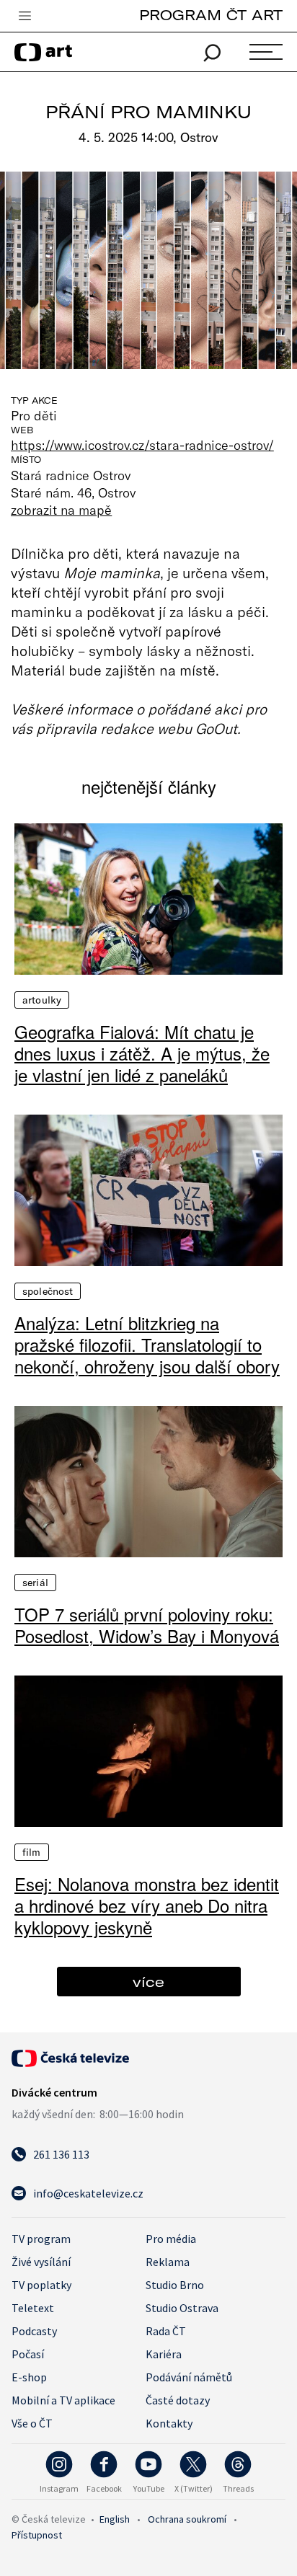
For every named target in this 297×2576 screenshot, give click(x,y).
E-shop (29, 2377)
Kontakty (169, 2423)
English (115, 2519)
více (148, 1982)
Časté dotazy (178, 2400)
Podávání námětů (189, 2377)
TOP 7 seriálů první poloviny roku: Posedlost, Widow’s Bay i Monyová (147, 1625)
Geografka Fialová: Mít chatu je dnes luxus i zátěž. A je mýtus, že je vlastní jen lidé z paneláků (142, 1053)
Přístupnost (37, 2535)
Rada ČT (166, 2331)
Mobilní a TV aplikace (63, 2400)
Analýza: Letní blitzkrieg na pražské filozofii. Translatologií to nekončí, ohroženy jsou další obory (147, 1345)
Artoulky (42, 1000)
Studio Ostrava (182, 2308)
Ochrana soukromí (187, 2519)
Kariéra (164, 2354)
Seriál (35, 1583)
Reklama (168, 2262)
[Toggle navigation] (25, 17)
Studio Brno (175, 2285)
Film (32, 1852)
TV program (41, 2239)
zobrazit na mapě (61, 510)
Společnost (48, 1291)
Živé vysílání (41, 2262)
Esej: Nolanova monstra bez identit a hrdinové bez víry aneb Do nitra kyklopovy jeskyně (147, 1906)
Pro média (171, 2239)
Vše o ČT (32, 2423)
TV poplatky (41, 2285)
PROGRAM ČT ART (211, 15)
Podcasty (34, 2331)
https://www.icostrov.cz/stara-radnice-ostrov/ (142, 445)
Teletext (33, 2308)
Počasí (28, 2354)
